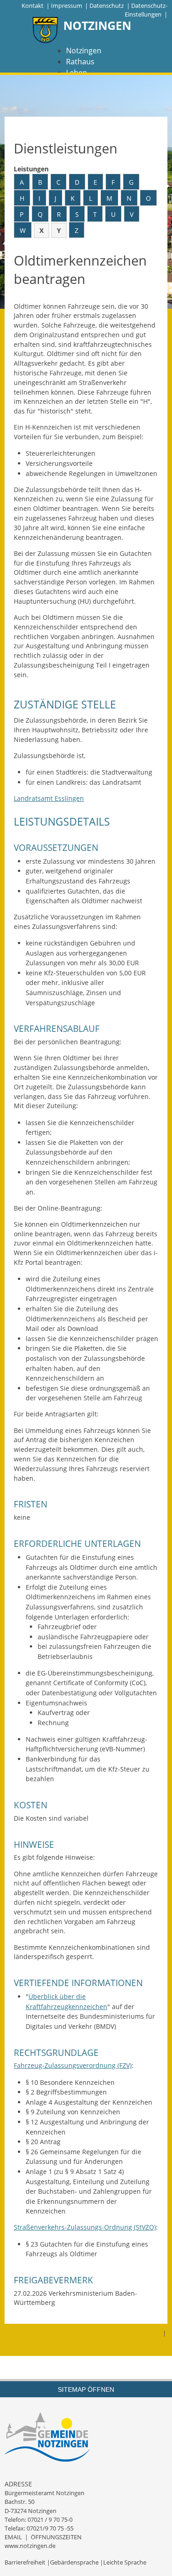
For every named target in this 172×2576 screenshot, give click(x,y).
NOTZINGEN (97, 25)
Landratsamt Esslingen (49, 798)
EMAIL (13, 2537)
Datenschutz (107, 6)
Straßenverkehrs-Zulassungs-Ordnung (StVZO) (85, 2227)
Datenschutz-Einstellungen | (146, 10)
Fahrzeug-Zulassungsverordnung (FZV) (73, 2065)
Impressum (67, 6)
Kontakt (33, 6)
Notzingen (84, 51)
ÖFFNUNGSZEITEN (56, 2537)
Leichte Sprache (125, 2562)
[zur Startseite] (45, 31)
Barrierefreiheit (25, 2562)
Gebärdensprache (74, 2562)
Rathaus (80, 62)
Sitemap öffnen (86, 2389)
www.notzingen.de (30, 2546)
